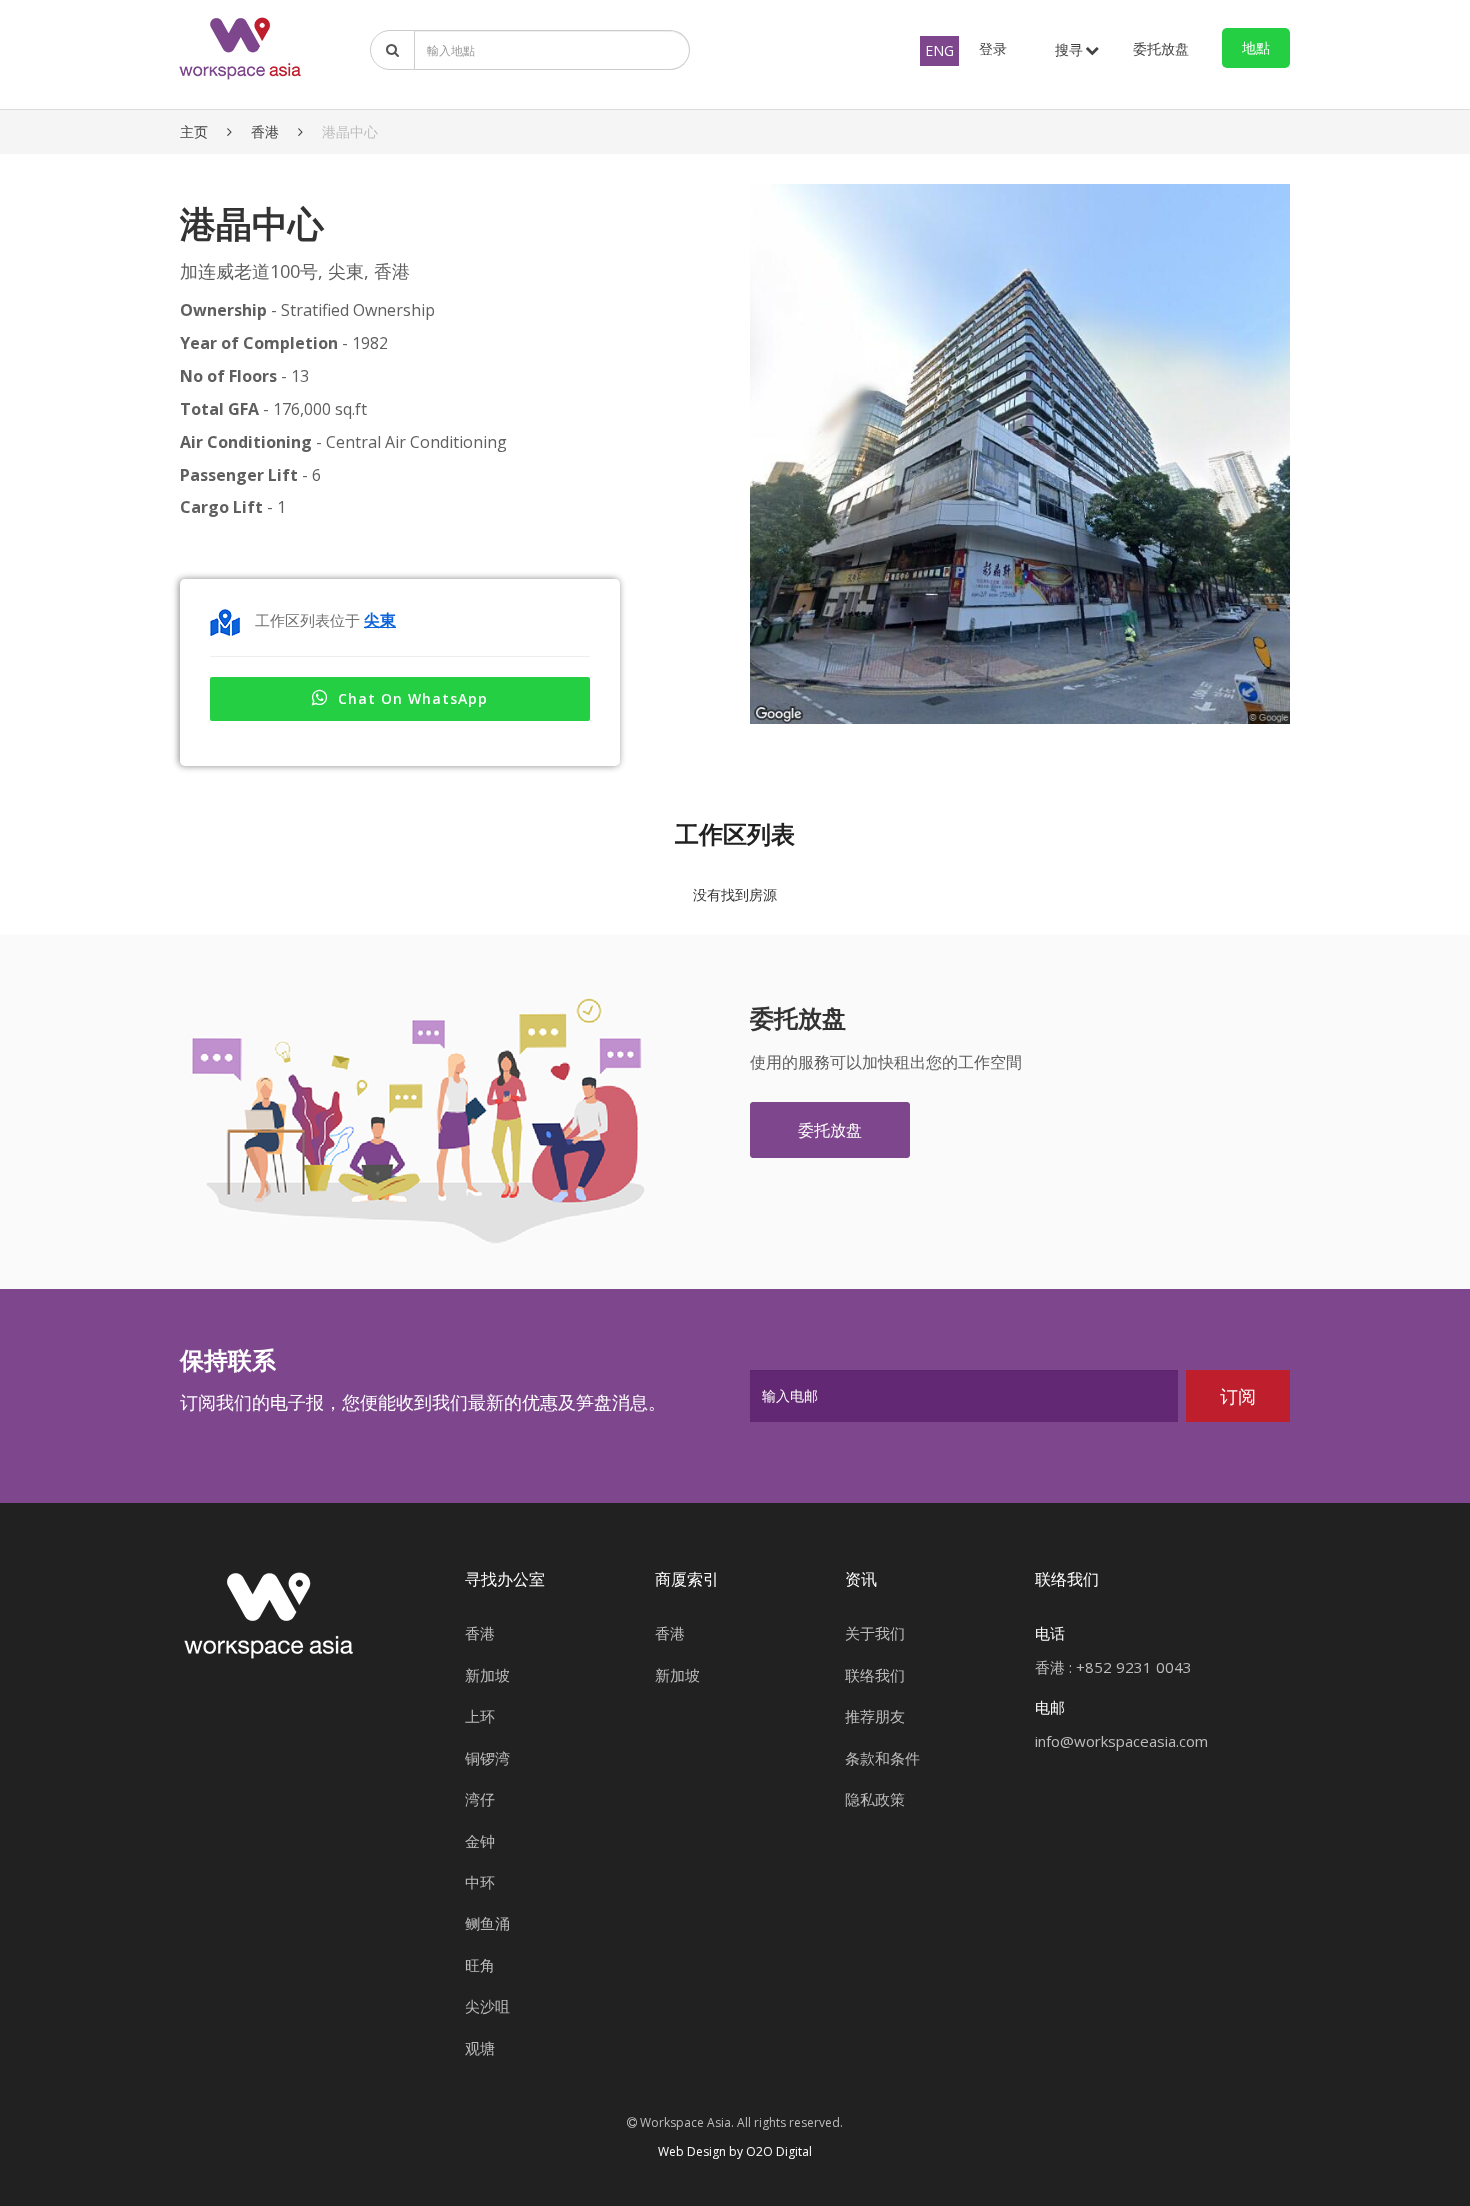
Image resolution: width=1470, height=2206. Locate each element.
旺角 (480, 1965)
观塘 (480, 2048)
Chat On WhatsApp (413, 698)
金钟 (480, 1841)
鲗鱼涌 (487, 1923)
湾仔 (480, 1799)
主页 (194, 131)
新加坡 (487, 1675)
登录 (993, 48)
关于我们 (875, 1633)
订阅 (1238, 1396)
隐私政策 (875, 1799)
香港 (265, 131)
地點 (1256, 47)
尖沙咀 (487, 2006)
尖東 (380, 620)
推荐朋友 (875, 1716)
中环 (480, 1882)
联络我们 (875, 1675)
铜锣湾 (487, 1758)
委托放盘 (1161, 48)
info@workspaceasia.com (1121, 1741)
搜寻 (1069, 49)
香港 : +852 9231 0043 (1113, 1667)
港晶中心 (350, 131)
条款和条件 (882, 1758)
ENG (939, 50)
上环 (480, 1716)
